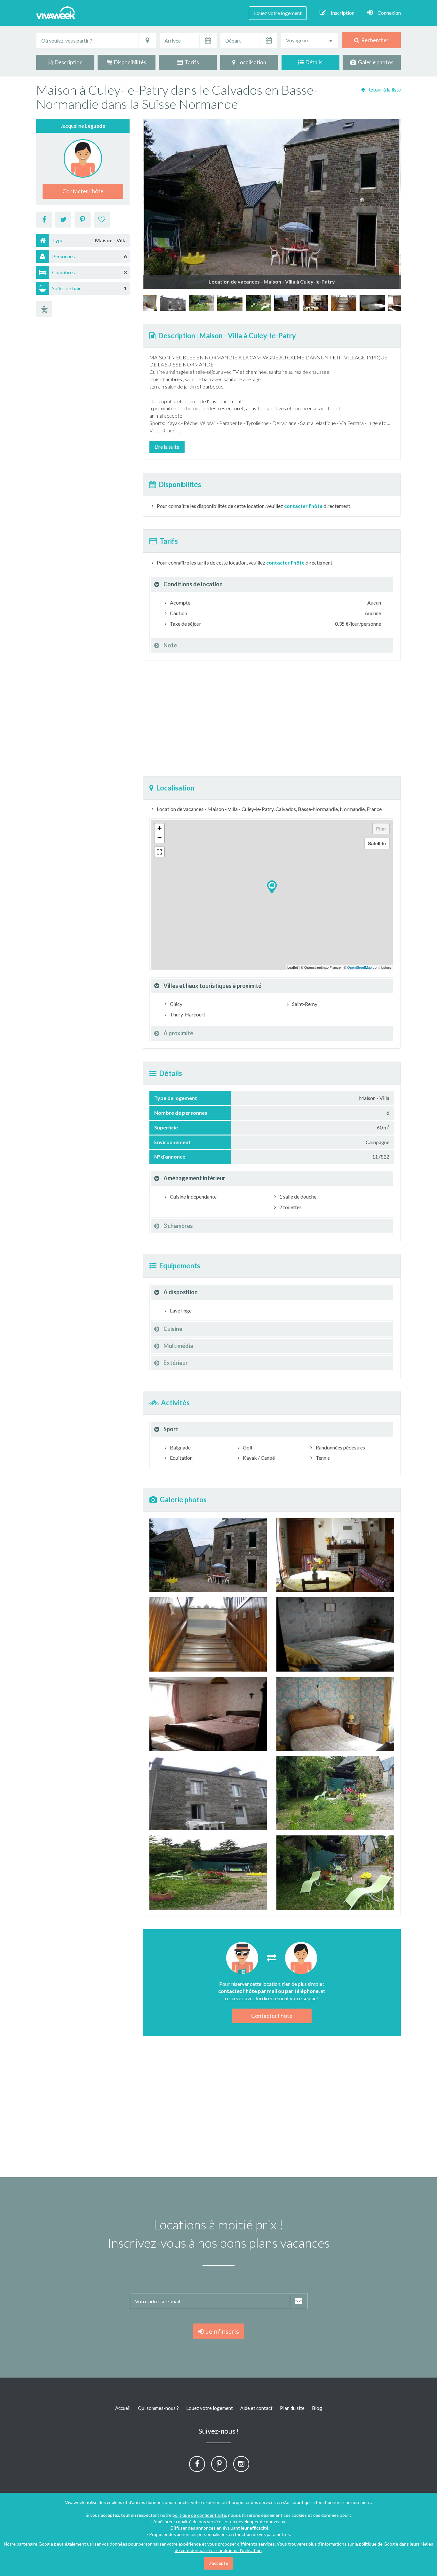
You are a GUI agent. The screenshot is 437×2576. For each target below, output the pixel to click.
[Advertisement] (272, 718)
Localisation (251, 62)
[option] (287, 303)
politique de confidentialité (199, 2515)
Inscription (343, 13)
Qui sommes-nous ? (158, 2408)
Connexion (389, 13)
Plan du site (292, 2408)
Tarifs (191, 62)
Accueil (123, 2408)
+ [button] (159, 828)
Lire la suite (167, 447)
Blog (317, 2408)
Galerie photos (375, 62)
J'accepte (219, 2563)
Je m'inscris (221, 2331)
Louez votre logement (278, 13)
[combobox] (310, 40)
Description (68, 62)
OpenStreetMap (359, 967)
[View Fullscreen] (159, 852)
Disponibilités (129, 62)
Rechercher (374, 40)
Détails (313, 62)
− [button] (159, 838)
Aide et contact (256, 2408)
